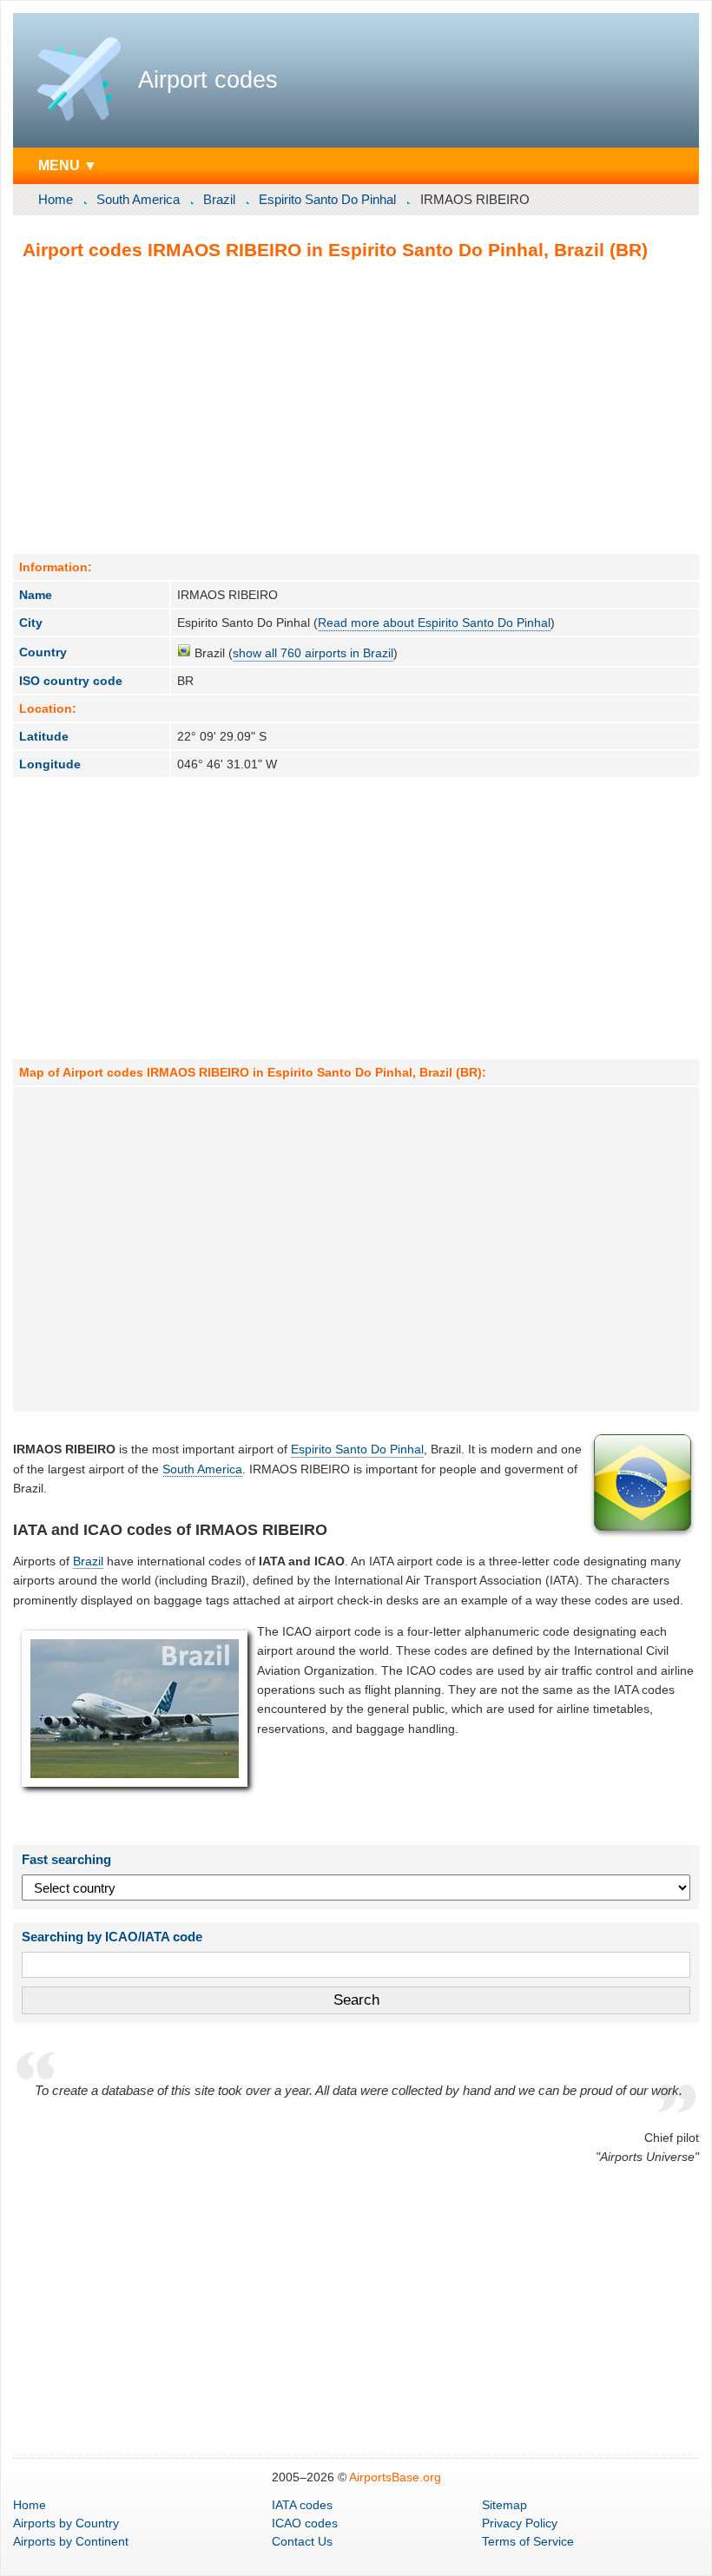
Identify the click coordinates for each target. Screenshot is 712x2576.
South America (138, 199)
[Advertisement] (356, 406)
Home (56, 199)
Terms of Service (528, 2541)
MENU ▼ (68, 165)
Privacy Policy (520, 2523)
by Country (66, 2523)
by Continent (71, 2541)
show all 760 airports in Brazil (313, 653)
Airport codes (208, 80)
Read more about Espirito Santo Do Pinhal (434, 623)
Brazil (219, 199)
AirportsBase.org (395, 2477)
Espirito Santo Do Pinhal (327, 199)
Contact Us (302, 2541)
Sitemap (504, 2505)
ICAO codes (305, 2523)
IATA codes (302, 2505)
